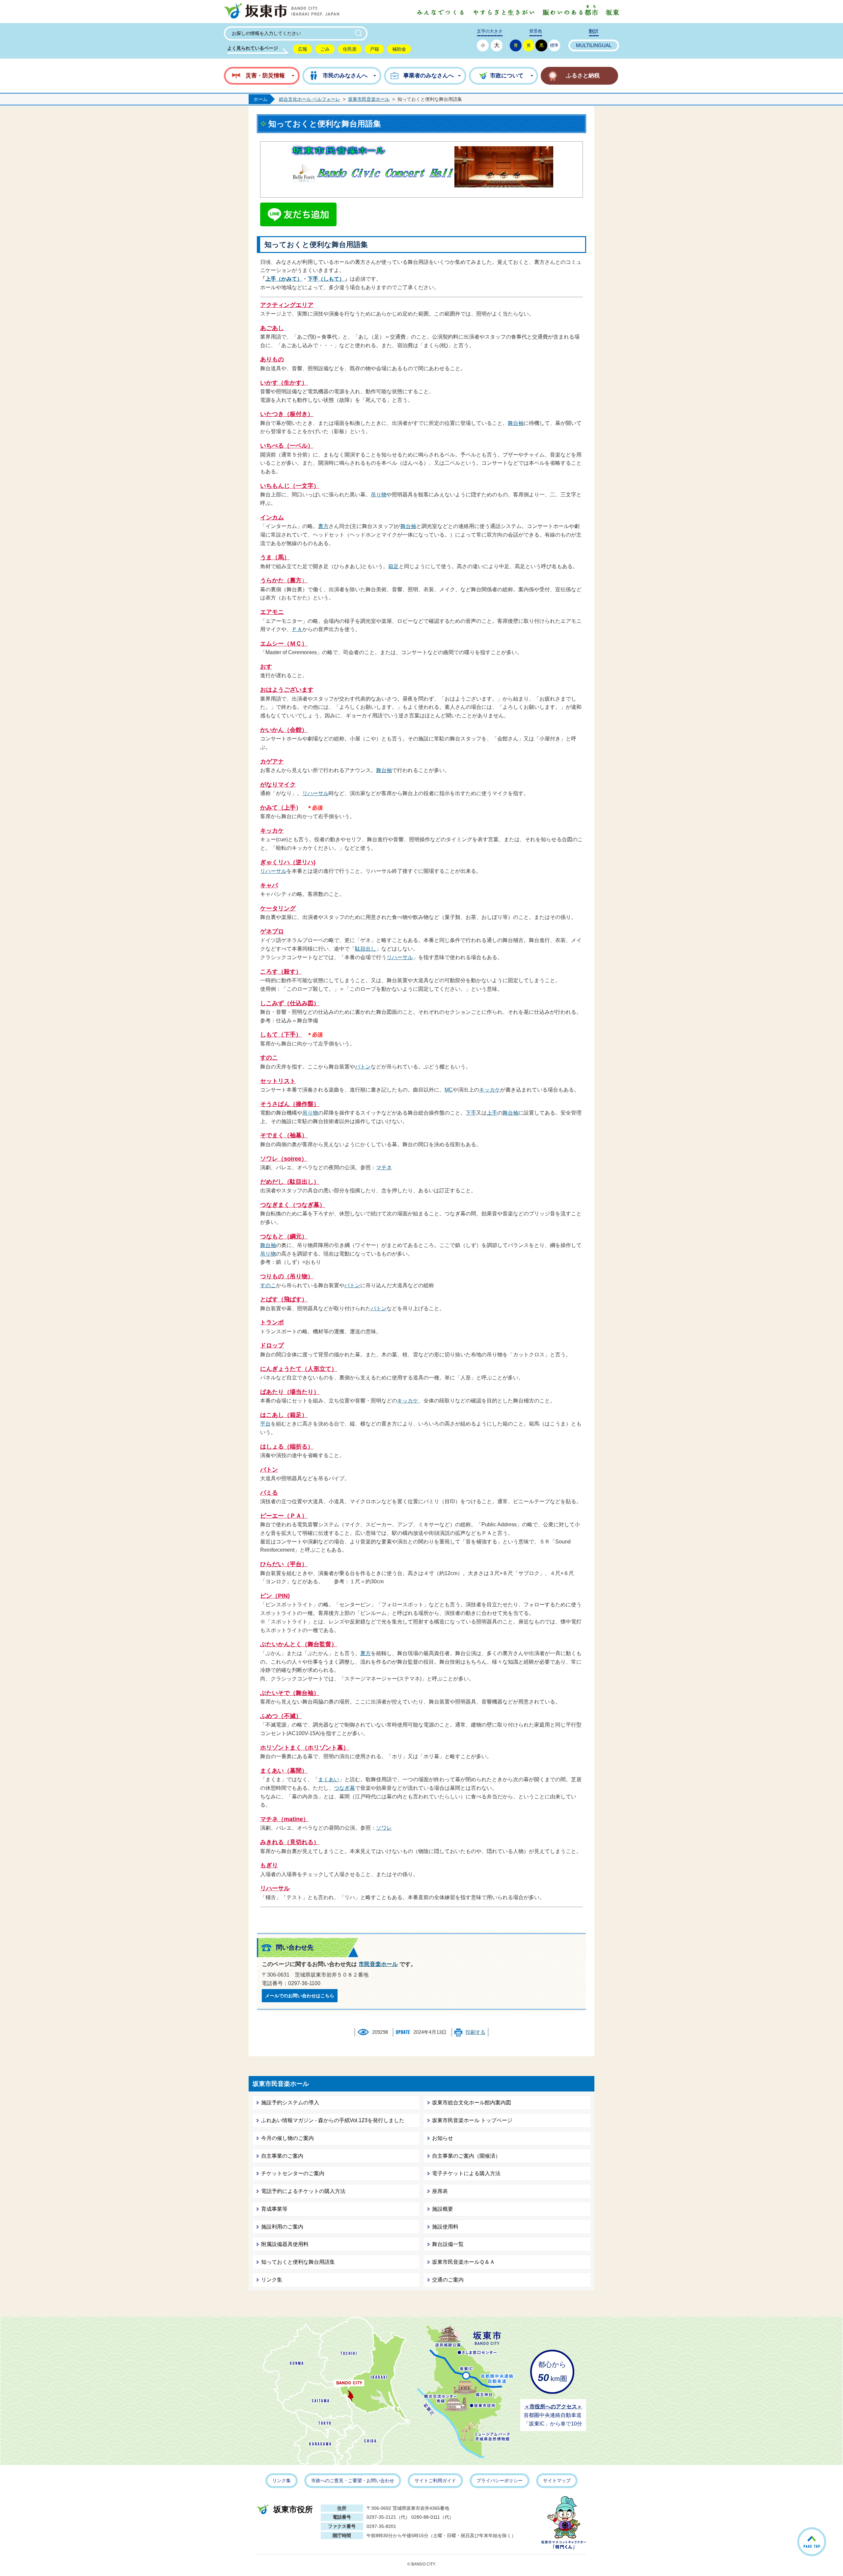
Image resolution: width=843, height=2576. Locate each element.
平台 (265, 1424)
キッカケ (490, 1090)
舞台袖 (516, 423)
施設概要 (443, 2209)
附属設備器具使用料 (285, 2244)
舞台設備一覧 (448, 2244)
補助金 (399, 49)
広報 (303, 49)
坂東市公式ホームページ (282, 12)
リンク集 (272, 2280)
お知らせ (443, 2138)
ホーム (260, 99)
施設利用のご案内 (282, 2227)
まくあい (329, 1779)
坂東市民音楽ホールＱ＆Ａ (463, 2262)
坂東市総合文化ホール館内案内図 (472, 2103)
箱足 (394, 566)
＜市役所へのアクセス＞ (553, 2407)
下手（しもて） (326, 279)
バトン (363, 1067)
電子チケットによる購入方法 (466, 2173)
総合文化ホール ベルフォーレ (310, 99)
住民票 (350, 49)
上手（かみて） (284, 279)
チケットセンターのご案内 (293, 2173)
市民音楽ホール (378, 1964)
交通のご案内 (448, 2280)
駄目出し (366, 949)
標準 (554, 45)
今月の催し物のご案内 (287, 2138)
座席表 (440, 2191)
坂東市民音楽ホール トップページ (472, 2120)
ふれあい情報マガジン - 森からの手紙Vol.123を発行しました (333, 2120)
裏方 (323, 526)
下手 (471, 1113)
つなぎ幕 (344, 1788)
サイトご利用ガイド (435, 2480)
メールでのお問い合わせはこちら (300, 1996)
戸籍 (374, 49)
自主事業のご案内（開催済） (466, 2156)
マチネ (384, 1167)
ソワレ (384, 1828)
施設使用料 (445, 2227)
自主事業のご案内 (282, 2156)
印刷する (476, 2032)
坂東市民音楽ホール (369, 99)
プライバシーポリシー (500, 2480)
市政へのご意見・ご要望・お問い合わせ (353, 2480)
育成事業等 (274, 2209)
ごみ (325, 49)
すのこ (268, 1285)
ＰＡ (297, 629)
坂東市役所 (293, 2509)
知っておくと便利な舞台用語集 (298, 2262)
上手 (492, 1113)
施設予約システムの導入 (290, 2103)
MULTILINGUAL (594, 45)
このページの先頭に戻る (826, 2533)
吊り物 (379, 495)
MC (449, 1090)
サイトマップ (557, 2480)
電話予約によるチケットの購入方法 (303, 2191)
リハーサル (315, 793)
